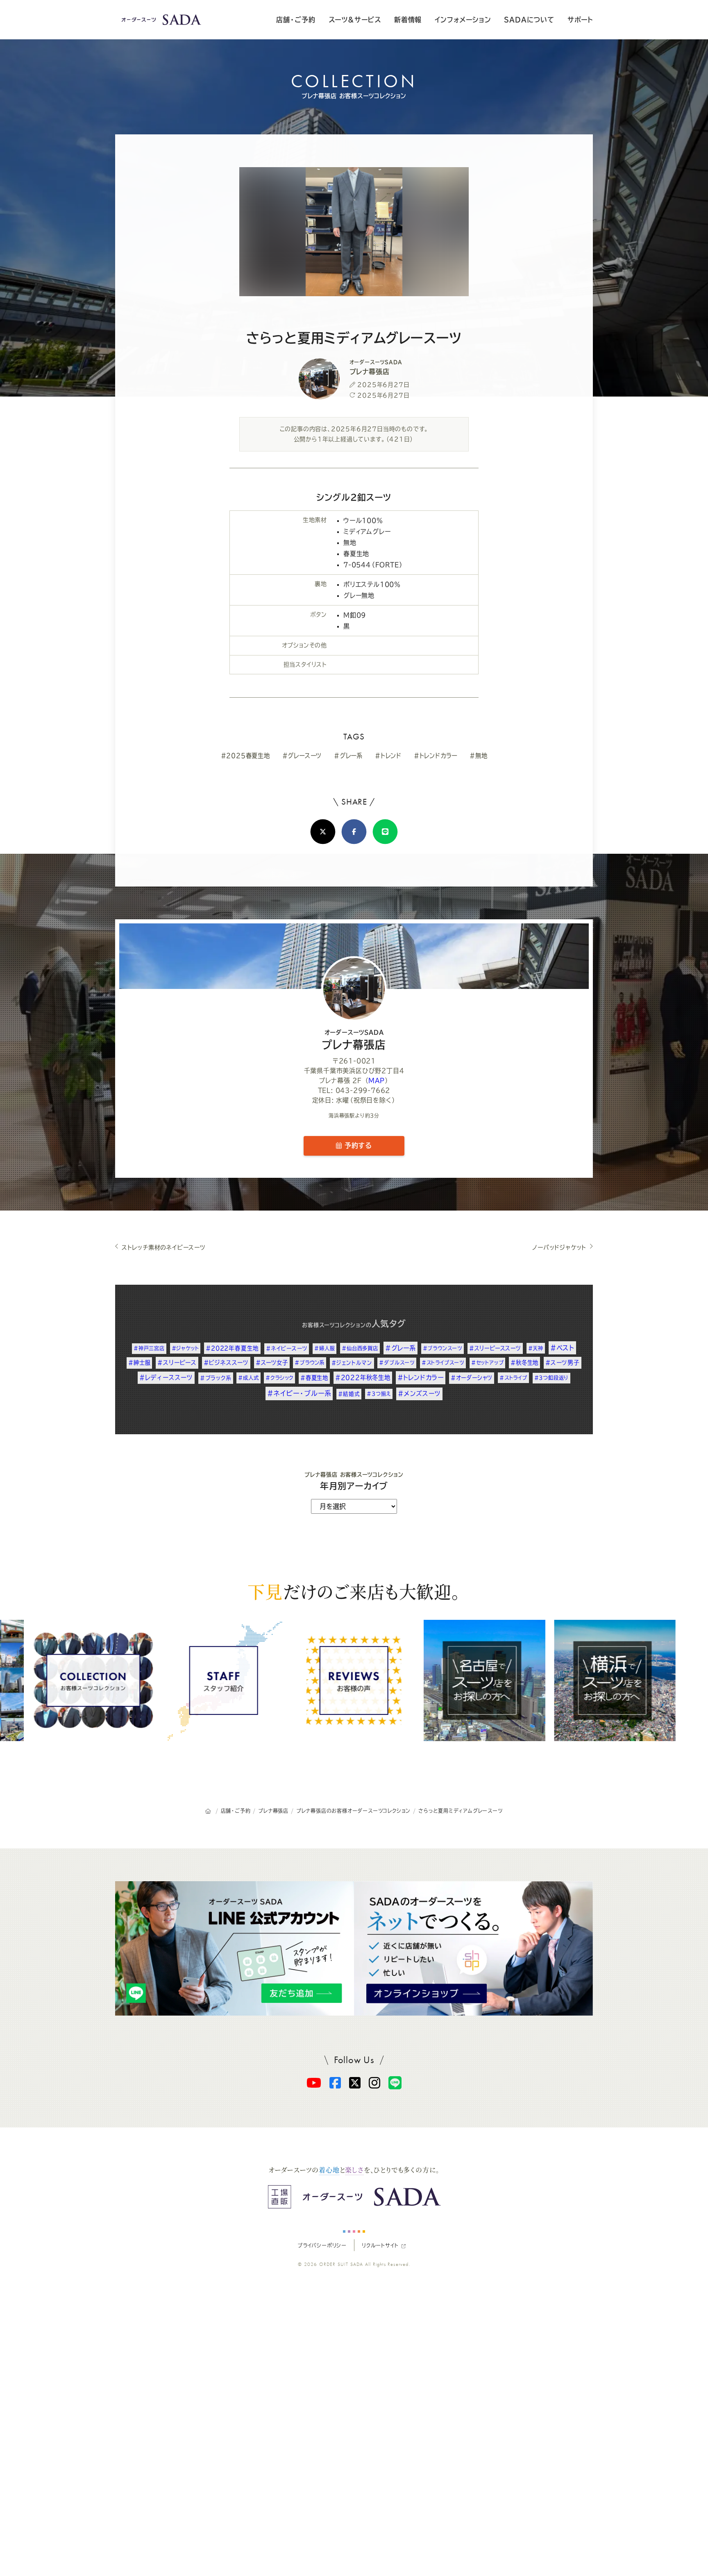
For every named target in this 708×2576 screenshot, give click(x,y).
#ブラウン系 (310, 1363)
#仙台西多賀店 (360, 1348)
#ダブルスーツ (397, 1363)
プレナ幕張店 (354, 1040)
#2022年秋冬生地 (363, 1378)
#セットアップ (488, 1363)
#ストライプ (513, 1378)
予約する (357, 1145)
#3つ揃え (379, 1394)
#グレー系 (348, 756)
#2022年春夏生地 (232, 1348)
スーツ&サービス (355, 20)
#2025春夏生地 (245, 756)
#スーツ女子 (272, 1363)
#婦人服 (324, 1348)
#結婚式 (349, 1394)
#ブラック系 (216, 1378)
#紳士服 (139, 1363)
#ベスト (562, 1348)
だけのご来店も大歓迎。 (354, 1591)
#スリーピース (177, 1363)
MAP (376, 1081)
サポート (580, 20)
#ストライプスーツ (443, 1363)
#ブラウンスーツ (442, 1348)
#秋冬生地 (524, 1363)
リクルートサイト (380, 2245)
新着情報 (408, 20)
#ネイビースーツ (287, 1348)
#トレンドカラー (436, 756)
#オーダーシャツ (472, 1378)
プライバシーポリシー (322, 2245)
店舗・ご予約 (296, 20)
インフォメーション (463, 20)
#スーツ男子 (563, 1363)
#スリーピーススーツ (495, 1348)
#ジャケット (185, 1348)
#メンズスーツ (419, 1393)
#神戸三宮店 (149, 1348)
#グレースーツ (302, 756)
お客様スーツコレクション (334, 1325)
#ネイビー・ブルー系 (299, 1393)
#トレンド (388, 756)
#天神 (536, 1348)
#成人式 (248, 1378)
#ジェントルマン (352, 1363)
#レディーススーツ (166, 1378)
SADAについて (529, 20)
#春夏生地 (314, 1378)
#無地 (478, 756)
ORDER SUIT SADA (341, 2264)
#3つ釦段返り (552, 1378)
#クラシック (279, 1378)
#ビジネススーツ (226, 1363)
